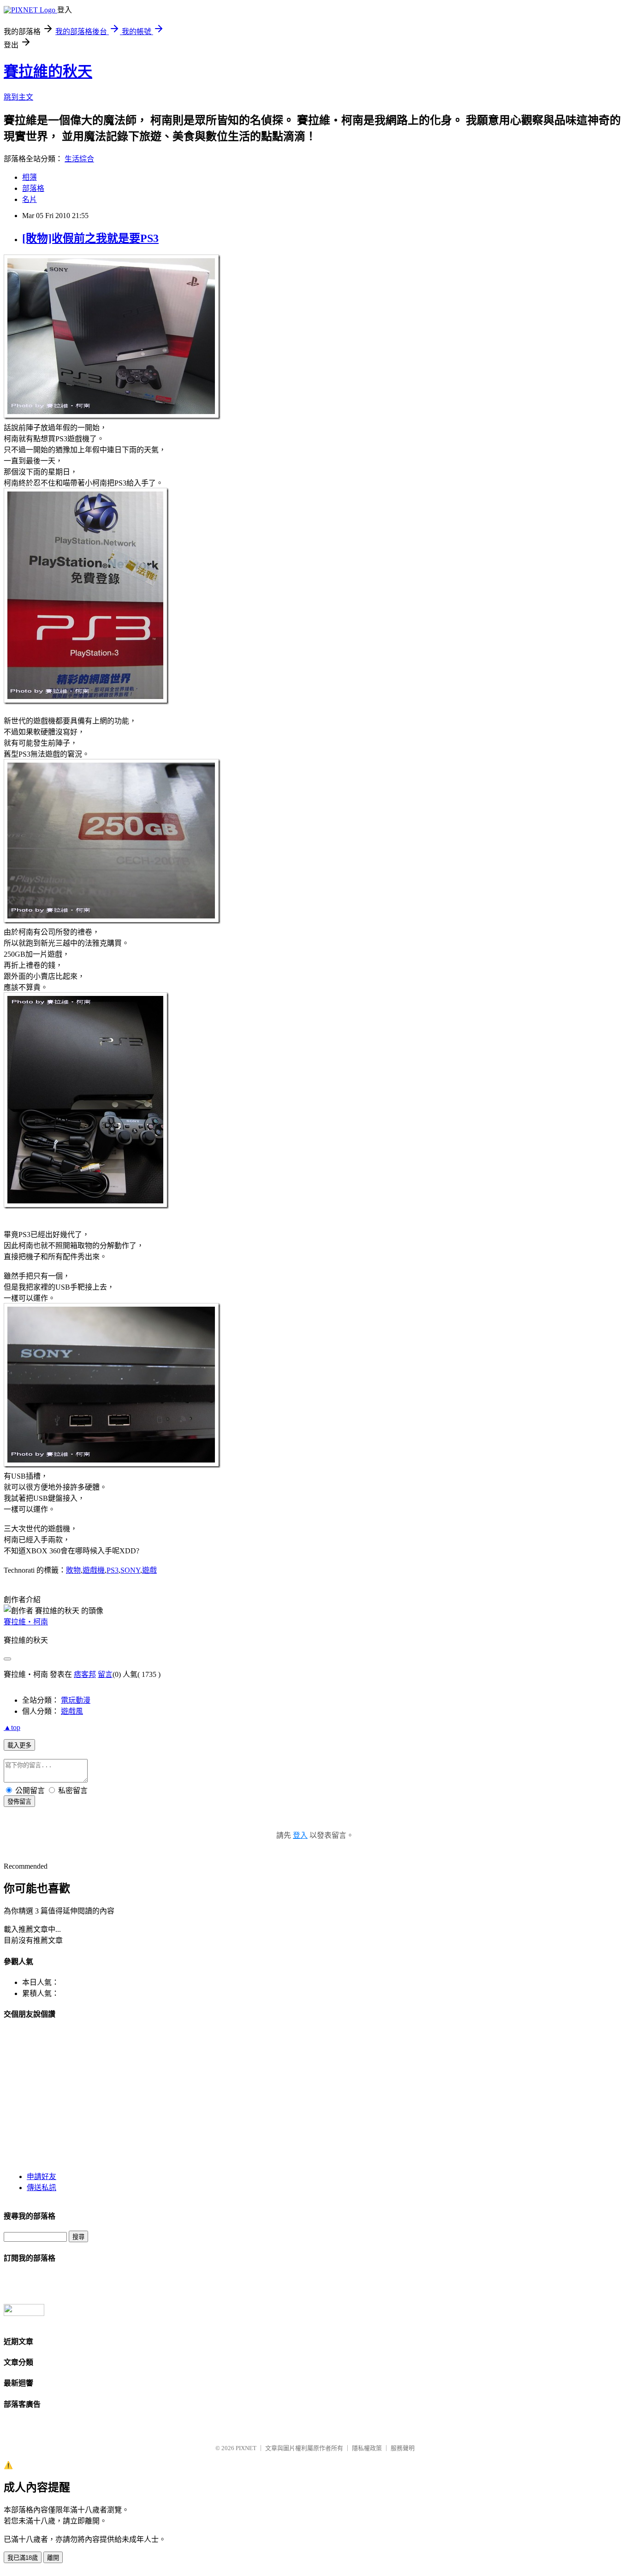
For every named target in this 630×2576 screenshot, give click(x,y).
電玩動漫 (76, 1700)
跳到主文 (18, 97)
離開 (53, 2558)
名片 (30, 199)
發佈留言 (19, 1802)
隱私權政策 (367, 2448)
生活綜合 (79, 159)
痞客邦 (85, 1674)
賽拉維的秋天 (48, 71)
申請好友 (42, 2176)
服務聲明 (403, 2448)
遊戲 (149, 1570)
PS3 (113, 1570)
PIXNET (246, 2448)
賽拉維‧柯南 (26, 1622)
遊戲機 (94, 1570)
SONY (130, 1570)
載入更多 (19, 1745)
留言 (105, 1674)
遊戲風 (72, 1711)
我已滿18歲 (23, 2558)
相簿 (30, 177)
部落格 (33, 188)
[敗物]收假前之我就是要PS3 (90, 238)
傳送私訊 (42, 2188)
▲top (12, 1727)
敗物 (73, 1570)
